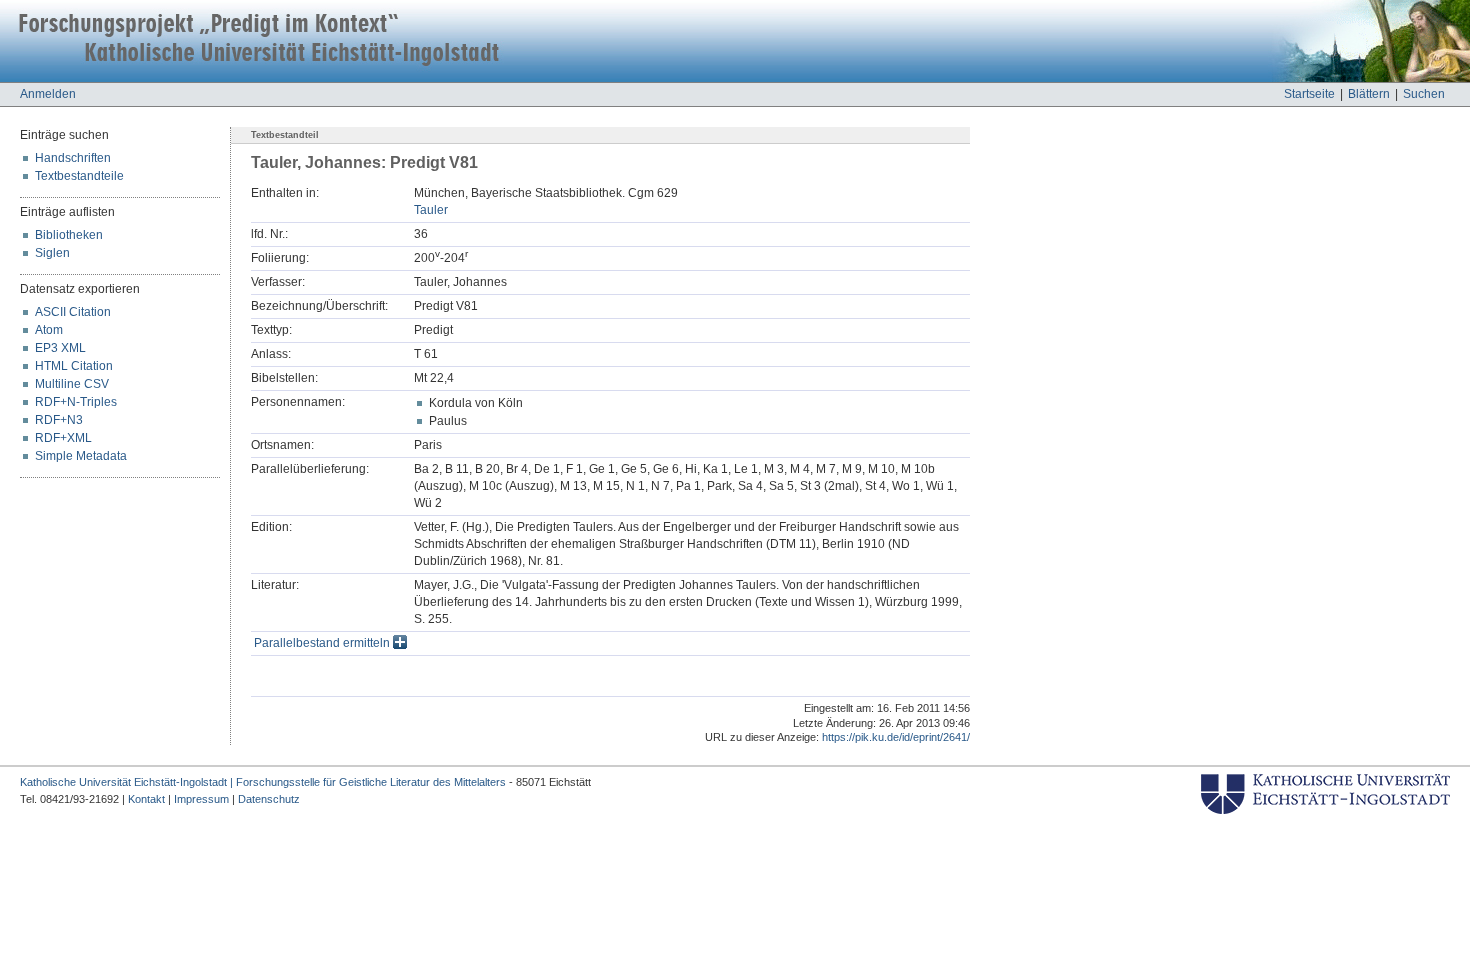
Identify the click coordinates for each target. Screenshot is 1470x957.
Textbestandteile (79, 176)
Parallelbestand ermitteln (323, 643)
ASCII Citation (73, 312)
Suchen (1424, 94)
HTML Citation (74, 366)
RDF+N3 (59, 420)
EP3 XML (60, 348)
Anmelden (48, 94)
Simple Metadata (81, 456)
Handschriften (73, 158)
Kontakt (146, 799)
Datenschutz (269, 799)
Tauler (431, 210)
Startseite (1309, 94)
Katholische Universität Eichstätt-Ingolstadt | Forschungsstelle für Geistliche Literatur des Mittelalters (263, 782)
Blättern (1369, 94)
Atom (49, 330)
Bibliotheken (69, 235)
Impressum (201, 799)
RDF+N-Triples (76, 402)
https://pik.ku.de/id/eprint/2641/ (896, 737)
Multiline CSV (72, 384)
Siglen (52, 253)
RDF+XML (63, 438)
